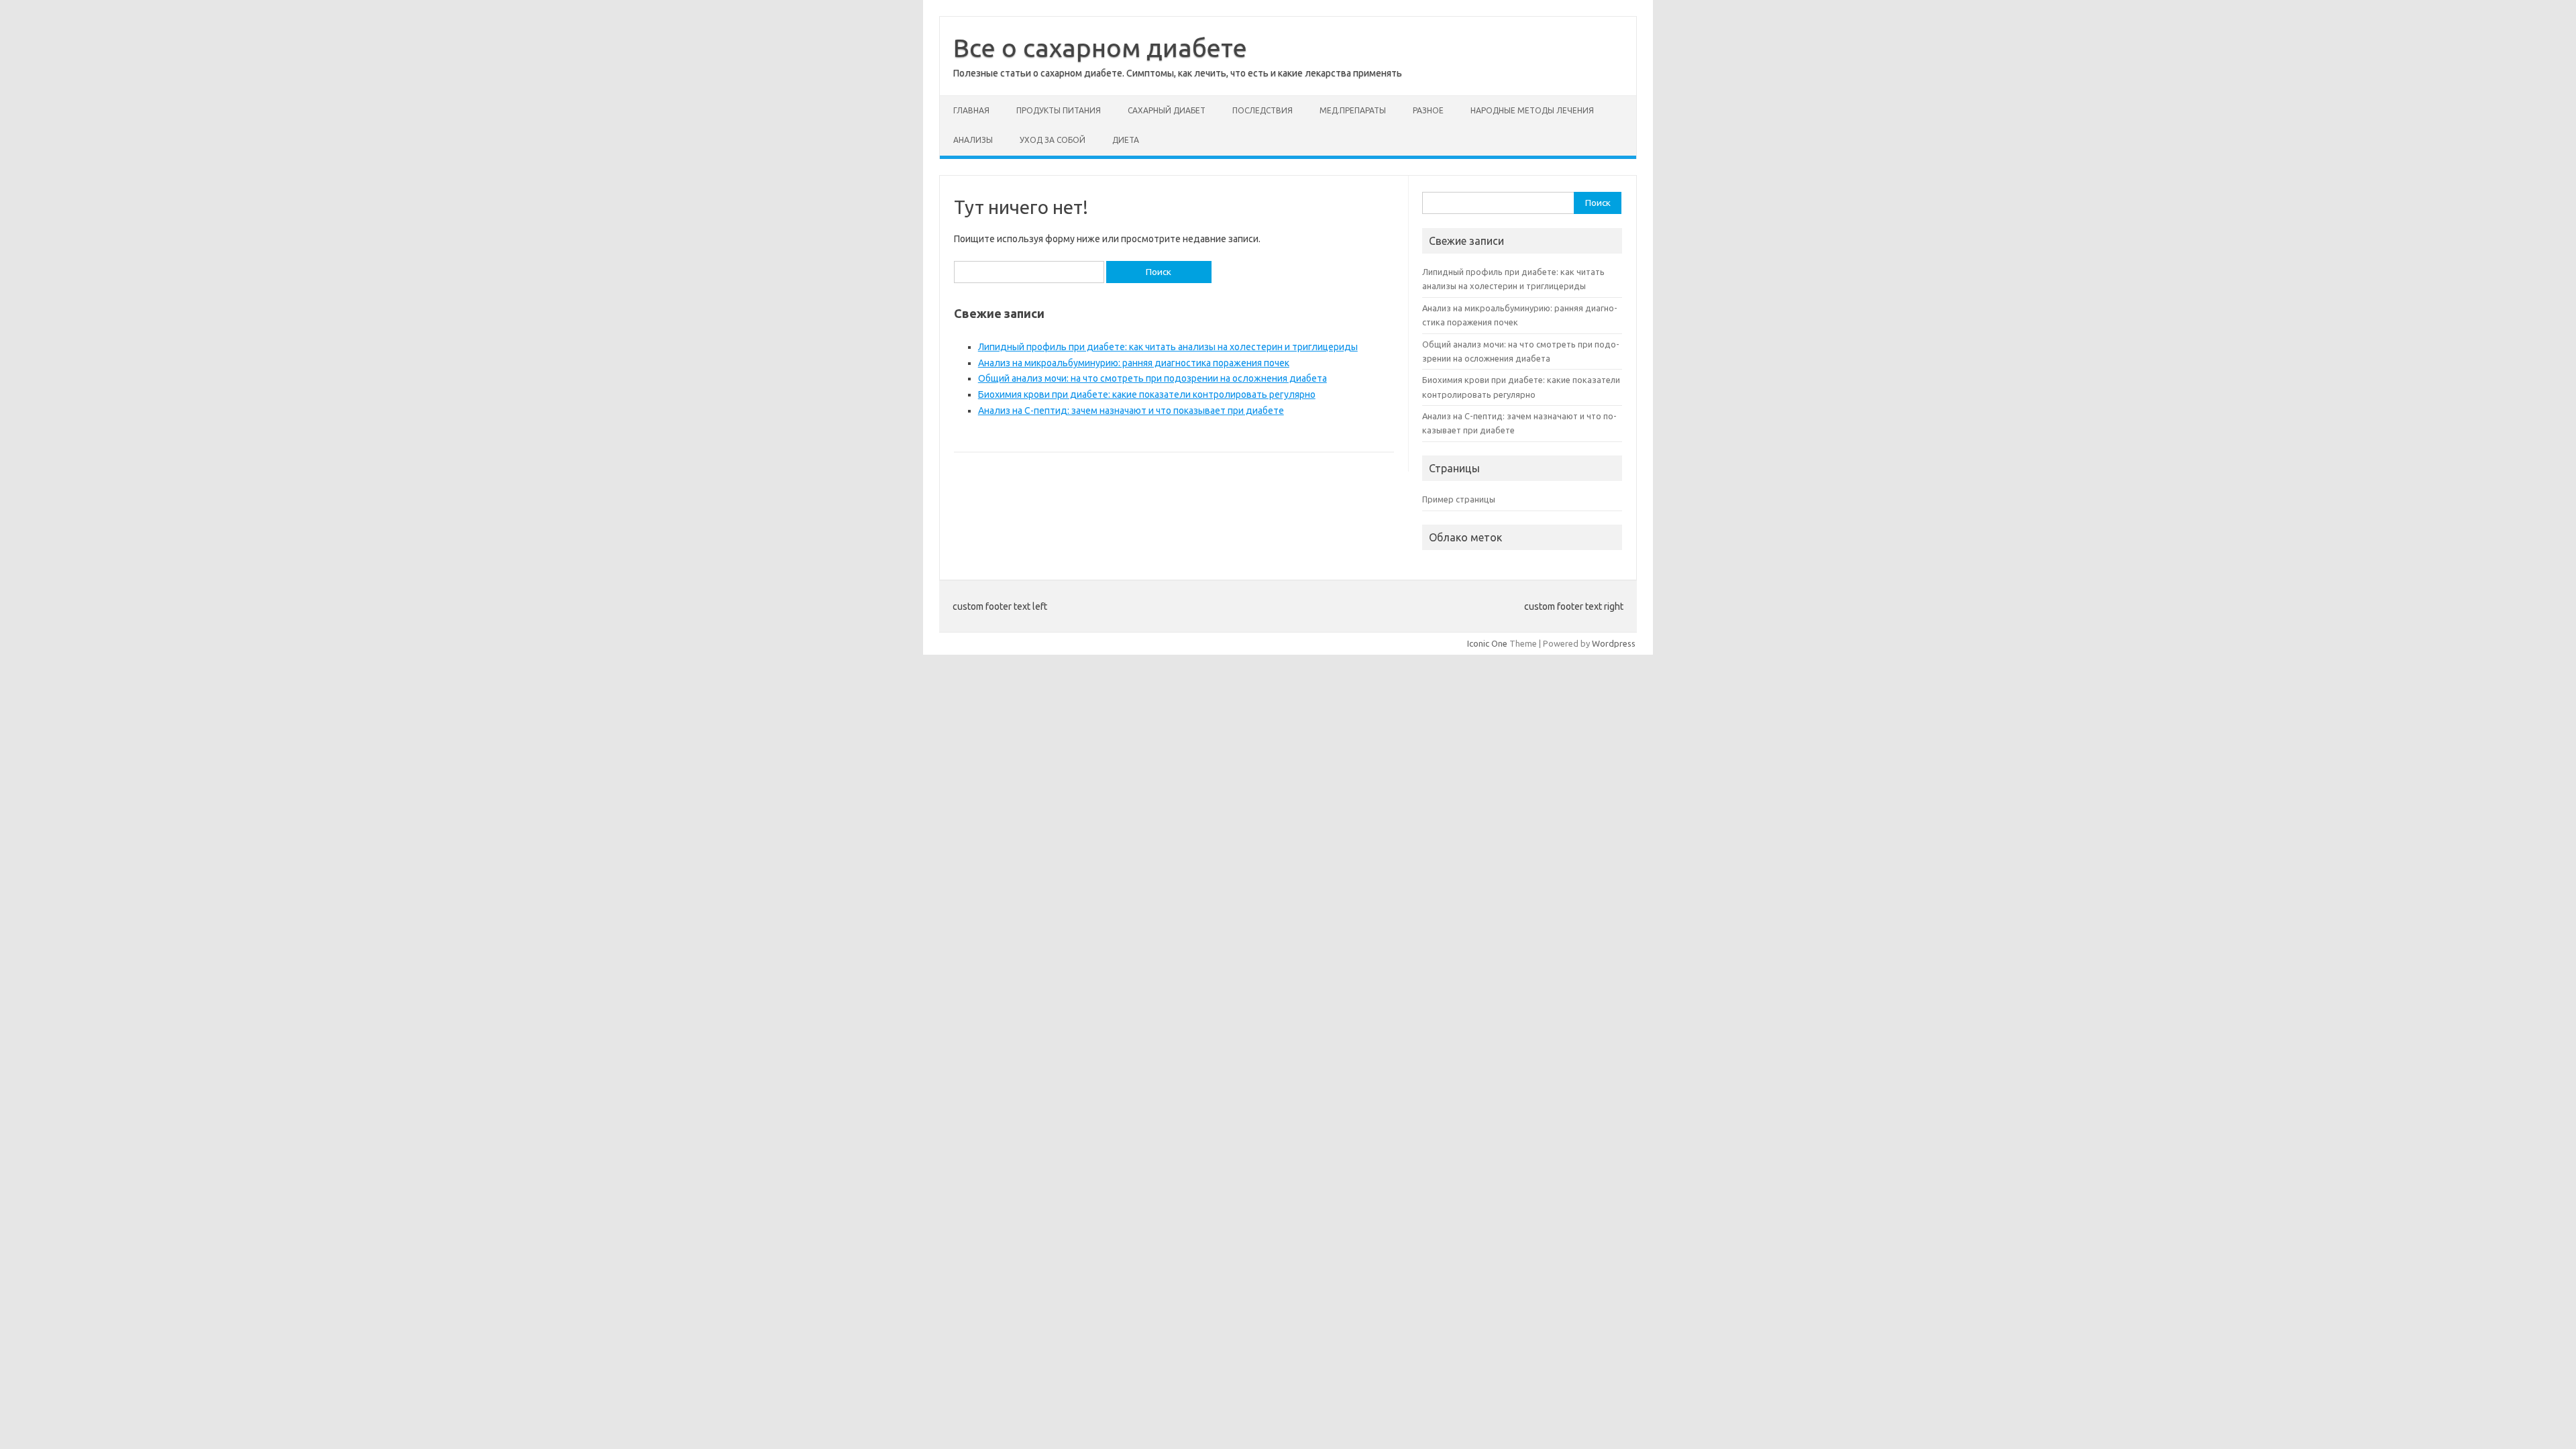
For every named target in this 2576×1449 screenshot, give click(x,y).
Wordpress (1614, 643)
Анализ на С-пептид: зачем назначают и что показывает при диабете (1131, 411)
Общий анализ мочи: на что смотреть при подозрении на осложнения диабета (1152, 378)
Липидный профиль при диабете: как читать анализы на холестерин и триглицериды (1168, 347)
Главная (971, 110)
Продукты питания (1059, 110)
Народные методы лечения (1532, 110)
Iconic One (1487, 643)
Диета (1126, 140)
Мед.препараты (1353, 110)
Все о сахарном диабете (1100, 48)
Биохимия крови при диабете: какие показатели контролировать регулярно (1147, 394)
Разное (1428, 110)
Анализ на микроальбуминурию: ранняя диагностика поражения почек (1134, 363)
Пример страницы (1459, 499)
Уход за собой (1053, 140)
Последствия (1263, 110)
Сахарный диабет (1167, 110)
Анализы (973, 140)
